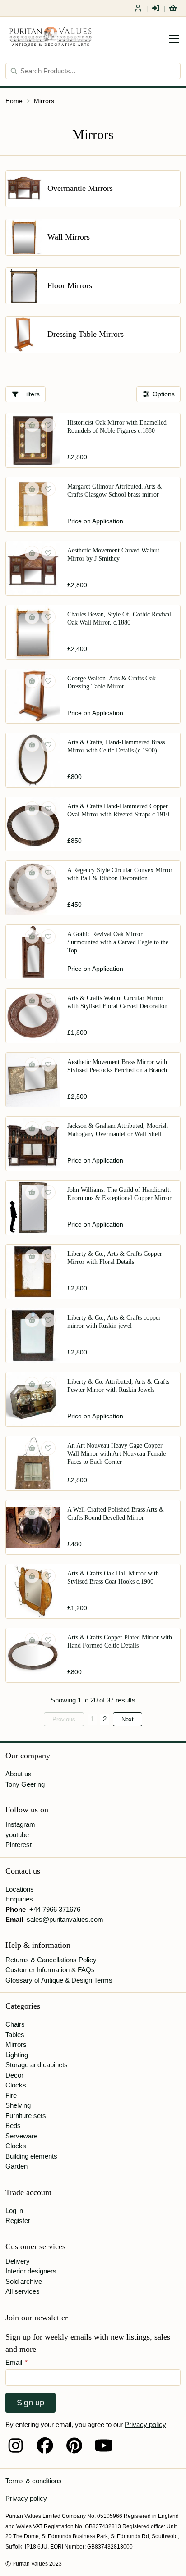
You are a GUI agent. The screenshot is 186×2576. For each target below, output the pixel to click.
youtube (17, 1835)
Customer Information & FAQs (50, 1970)
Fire (11, 2095)
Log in (14, 2211)
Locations (20, 1889)
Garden (16, 2166)
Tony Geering (25, 1784)
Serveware (21, 2136)
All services (23, 2291)
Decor (14, 2075)
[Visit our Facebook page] (45, 2445)
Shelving (18, 2105)
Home (14, 101)
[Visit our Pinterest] (74, 2445)
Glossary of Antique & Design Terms (59, 1980)
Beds (13, 2126)
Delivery (18, 2261)
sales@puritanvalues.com (65, 1919)
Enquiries (19, 1899)
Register (138, 8)
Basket (173, 8)
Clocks (16, 2085)
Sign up (30, 2403)
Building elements (31, 2156)
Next (128, 1719)
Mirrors (44, 101)
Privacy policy (145, 2424)
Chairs (15, 2024)
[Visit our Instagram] (16, 2445)
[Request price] (32, 489)
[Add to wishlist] (48, 425)
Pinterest (19, 1845)
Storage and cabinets (37, 2065)
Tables (15, 2035)
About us (19, 1774)
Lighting (17, 2055)
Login (156, 8)
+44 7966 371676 (55, 1909)
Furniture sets (26, 2116)
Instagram (20, 1824)
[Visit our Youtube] (104, 2445)
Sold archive (24, 2281)
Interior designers (31, 2271)
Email (16, 2362)
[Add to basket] (32, 425)
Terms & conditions (34, 2481)
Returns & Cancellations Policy (51, 1960)
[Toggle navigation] (174, 39)
